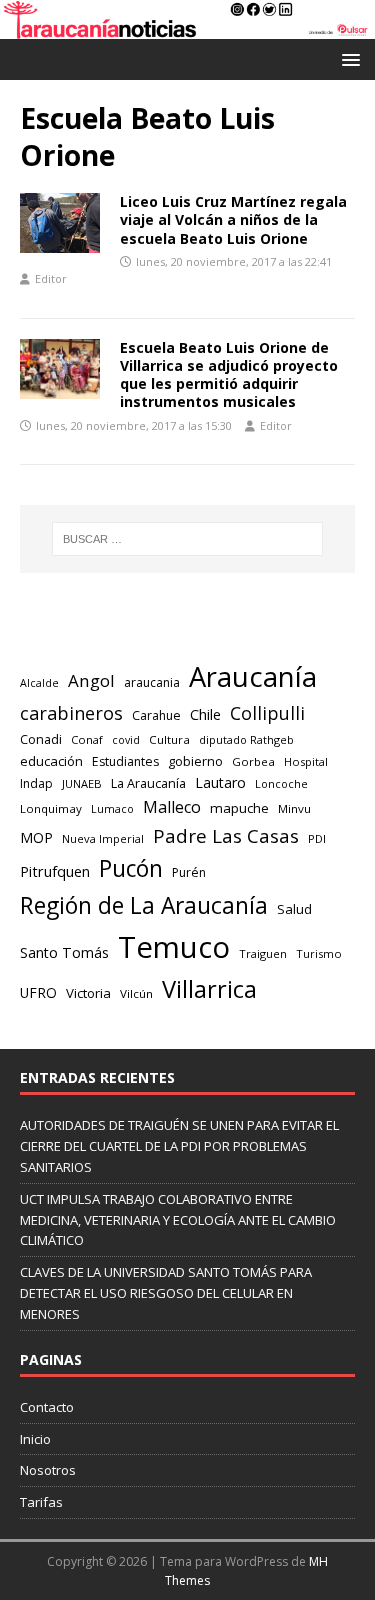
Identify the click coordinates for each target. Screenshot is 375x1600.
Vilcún (136, 993)
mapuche (239, 808)
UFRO (38, 992)
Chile (205, 714)
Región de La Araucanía (144, 905)
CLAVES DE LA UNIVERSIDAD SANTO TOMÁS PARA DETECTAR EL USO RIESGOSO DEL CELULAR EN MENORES (166, 1293)
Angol (91, 680)
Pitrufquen (55, 871)
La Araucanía (148, 783)
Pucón (131, 868)
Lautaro (220, 782)
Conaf (87, 739)
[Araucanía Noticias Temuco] (187, 27)
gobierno (195, 761)
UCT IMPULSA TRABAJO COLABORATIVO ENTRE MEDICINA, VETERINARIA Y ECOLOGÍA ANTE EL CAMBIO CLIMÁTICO (178, 1220)
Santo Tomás (64, 952)
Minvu (294, 808)
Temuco (174, 947)
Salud (294, 909)
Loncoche (281, 783)
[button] (347, 58)
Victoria (88, 993)
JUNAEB (82, 783)
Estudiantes (125, 761)
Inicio (35, 1439)
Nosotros (48, 1470)
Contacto (47, 1407)
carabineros (71, 713)
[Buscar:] (188, 539)
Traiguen (263, 953)
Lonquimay (51, 808)
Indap (36, 783)
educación (51, 761)
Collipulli (267, 713)
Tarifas (41, 1502)
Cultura (169, 739)
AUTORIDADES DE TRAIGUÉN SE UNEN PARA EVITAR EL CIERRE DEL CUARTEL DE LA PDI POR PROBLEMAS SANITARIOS (179, 1146)
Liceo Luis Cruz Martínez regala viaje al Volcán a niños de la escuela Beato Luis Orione (233, 219)
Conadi (41, 739)
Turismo (319, 953)
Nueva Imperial (103, 838)
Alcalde (39, 683)
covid (126, 740)
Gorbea (253, 761)
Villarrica (209, 989)
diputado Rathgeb (246, 739)
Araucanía (253, 676)
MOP (36, 837)
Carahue (156, 715)
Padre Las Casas (226, 836)
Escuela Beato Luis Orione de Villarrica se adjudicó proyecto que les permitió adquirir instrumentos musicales (229, 375)
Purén (189, 872)
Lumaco (112, 808)
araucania (152, 682)
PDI (317, 838)
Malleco (172, 807)
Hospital (306, 761)
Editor (51, 278)
